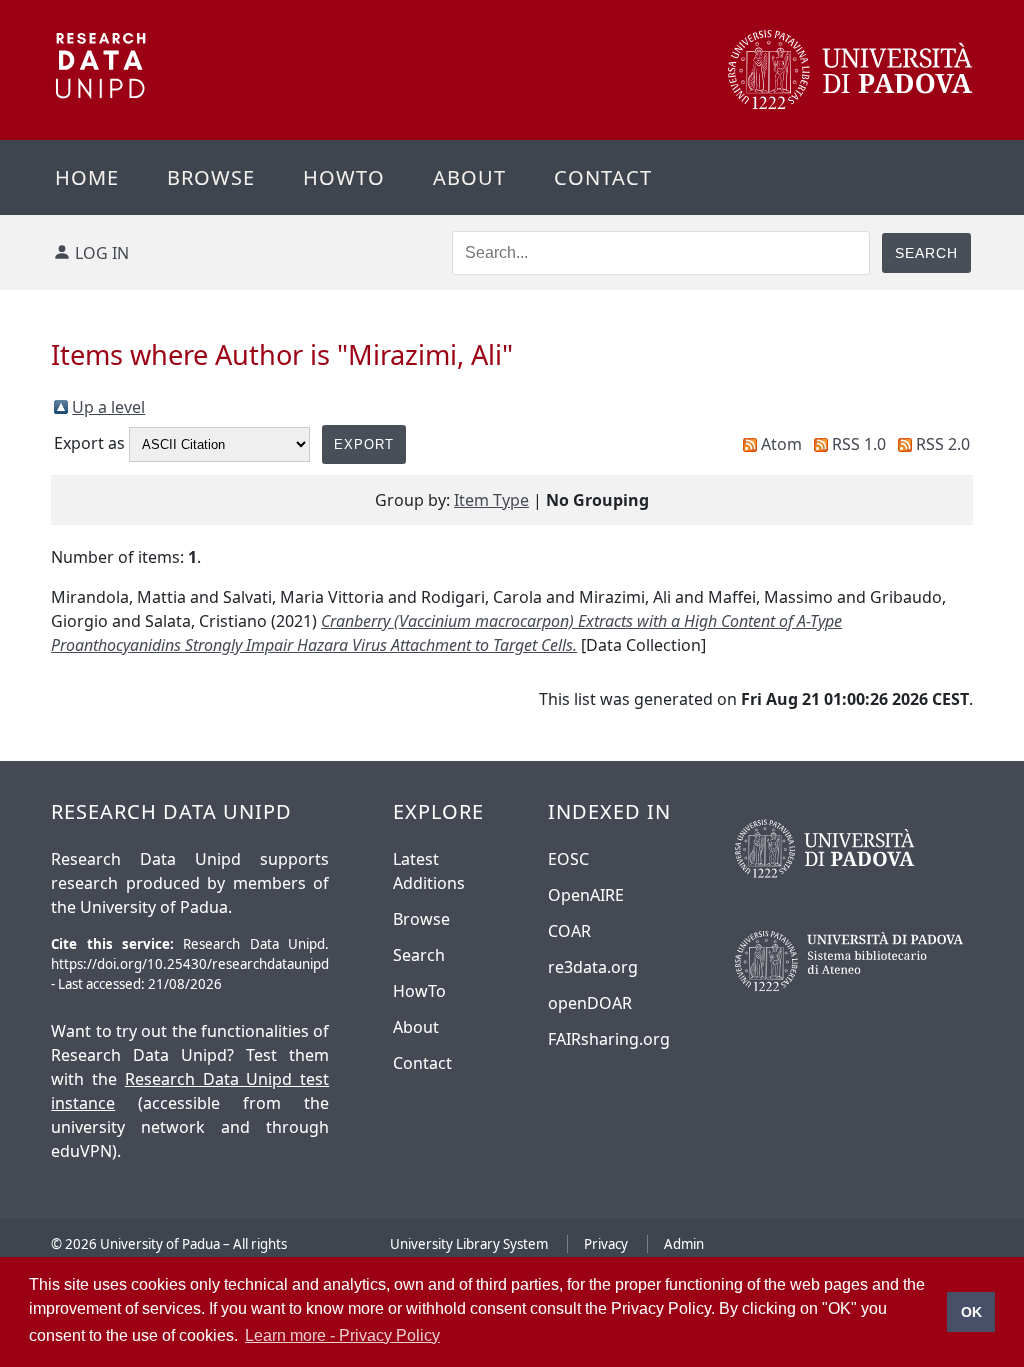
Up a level (108, 407)
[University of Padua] (850, 104)
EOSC (568, 859)
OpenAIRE (586, 895)
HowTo (419, 991)
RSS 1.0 (859, 444)
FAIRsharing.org (609, 1039)
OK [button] (971, 1312)
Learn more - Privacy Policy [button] (342, 1335)
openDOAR (590, 1003)
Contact (603, 177)
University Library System (469, 1244)
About (469, 177)
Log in (102, 253)
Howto (344, 177)
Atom (781, 444)
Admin (684, 1244)
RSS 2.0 (943, 444)
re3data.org (593, 967)
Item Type (491, 500)
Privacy (606, 1244)
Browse (211, 177)
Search (419, 955)
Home (87, 177)
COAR (569, 931)
